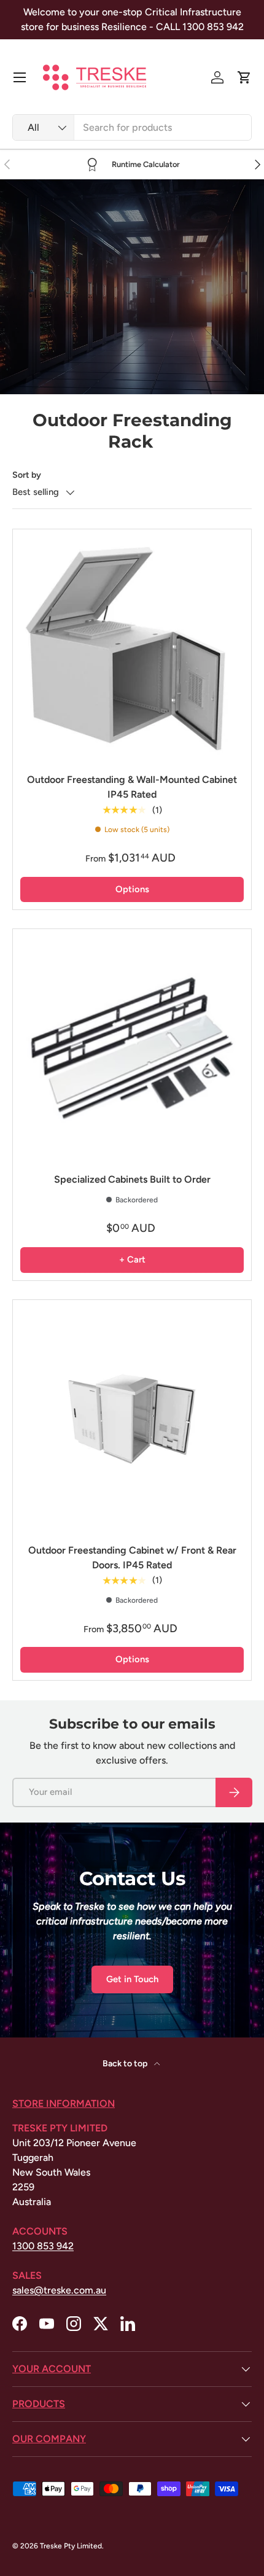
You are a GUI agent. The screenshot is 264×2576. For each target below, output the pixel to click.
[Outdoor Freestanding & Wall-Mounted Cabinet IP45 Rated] (132, 648)
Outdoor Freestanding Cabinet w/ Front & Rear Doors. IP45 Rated (132, 1558)
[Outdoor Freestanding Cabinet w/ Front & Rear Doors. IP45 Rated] (132, 1419)
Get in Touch (132, 1979)
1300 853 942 (43, 2246)
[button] (244, 77)
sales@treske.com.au (59, 2290)
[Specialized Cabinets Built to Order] (132, 1048)
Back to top (126, 2064)
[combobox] (132, 127)
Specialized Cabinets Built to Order (132, 1179)
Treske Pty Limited (71, 2546)
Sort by (27, 475)
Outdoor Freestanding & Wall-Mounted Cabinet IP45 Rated (132, 787)
